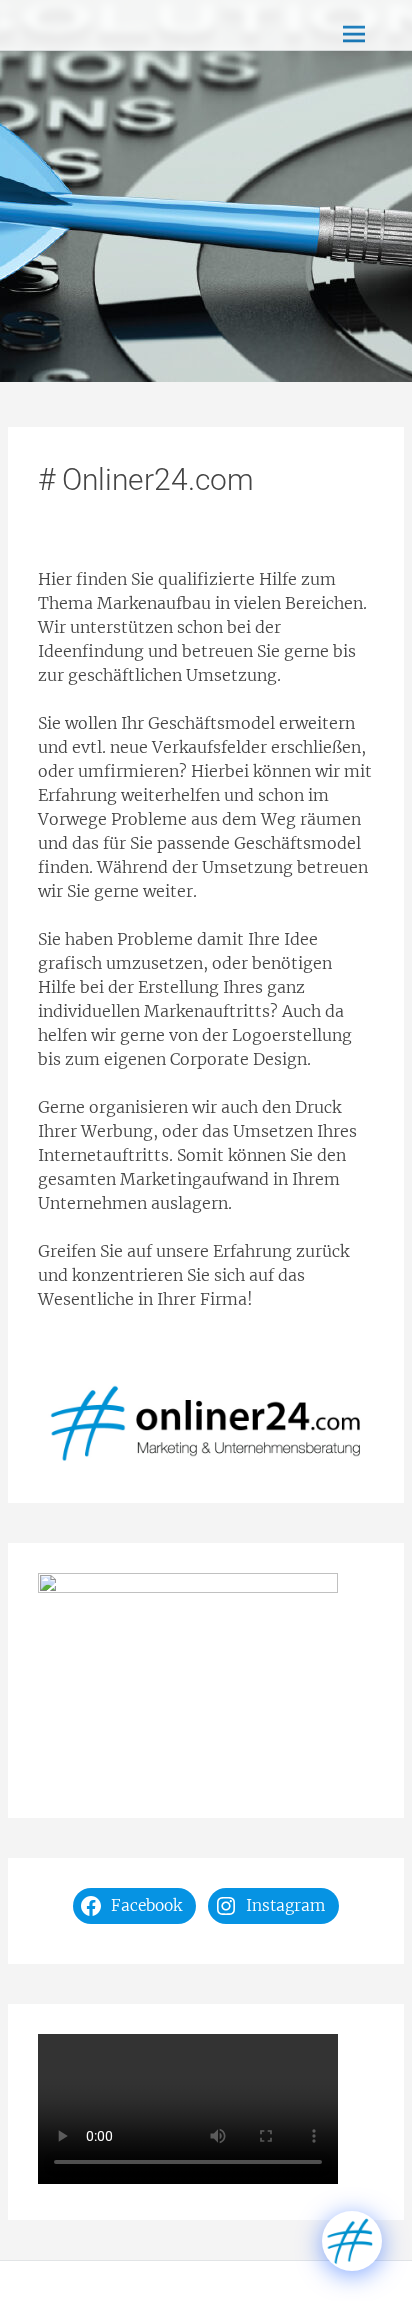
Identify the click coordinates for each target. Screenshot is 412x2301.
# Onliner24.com (146, 479)
